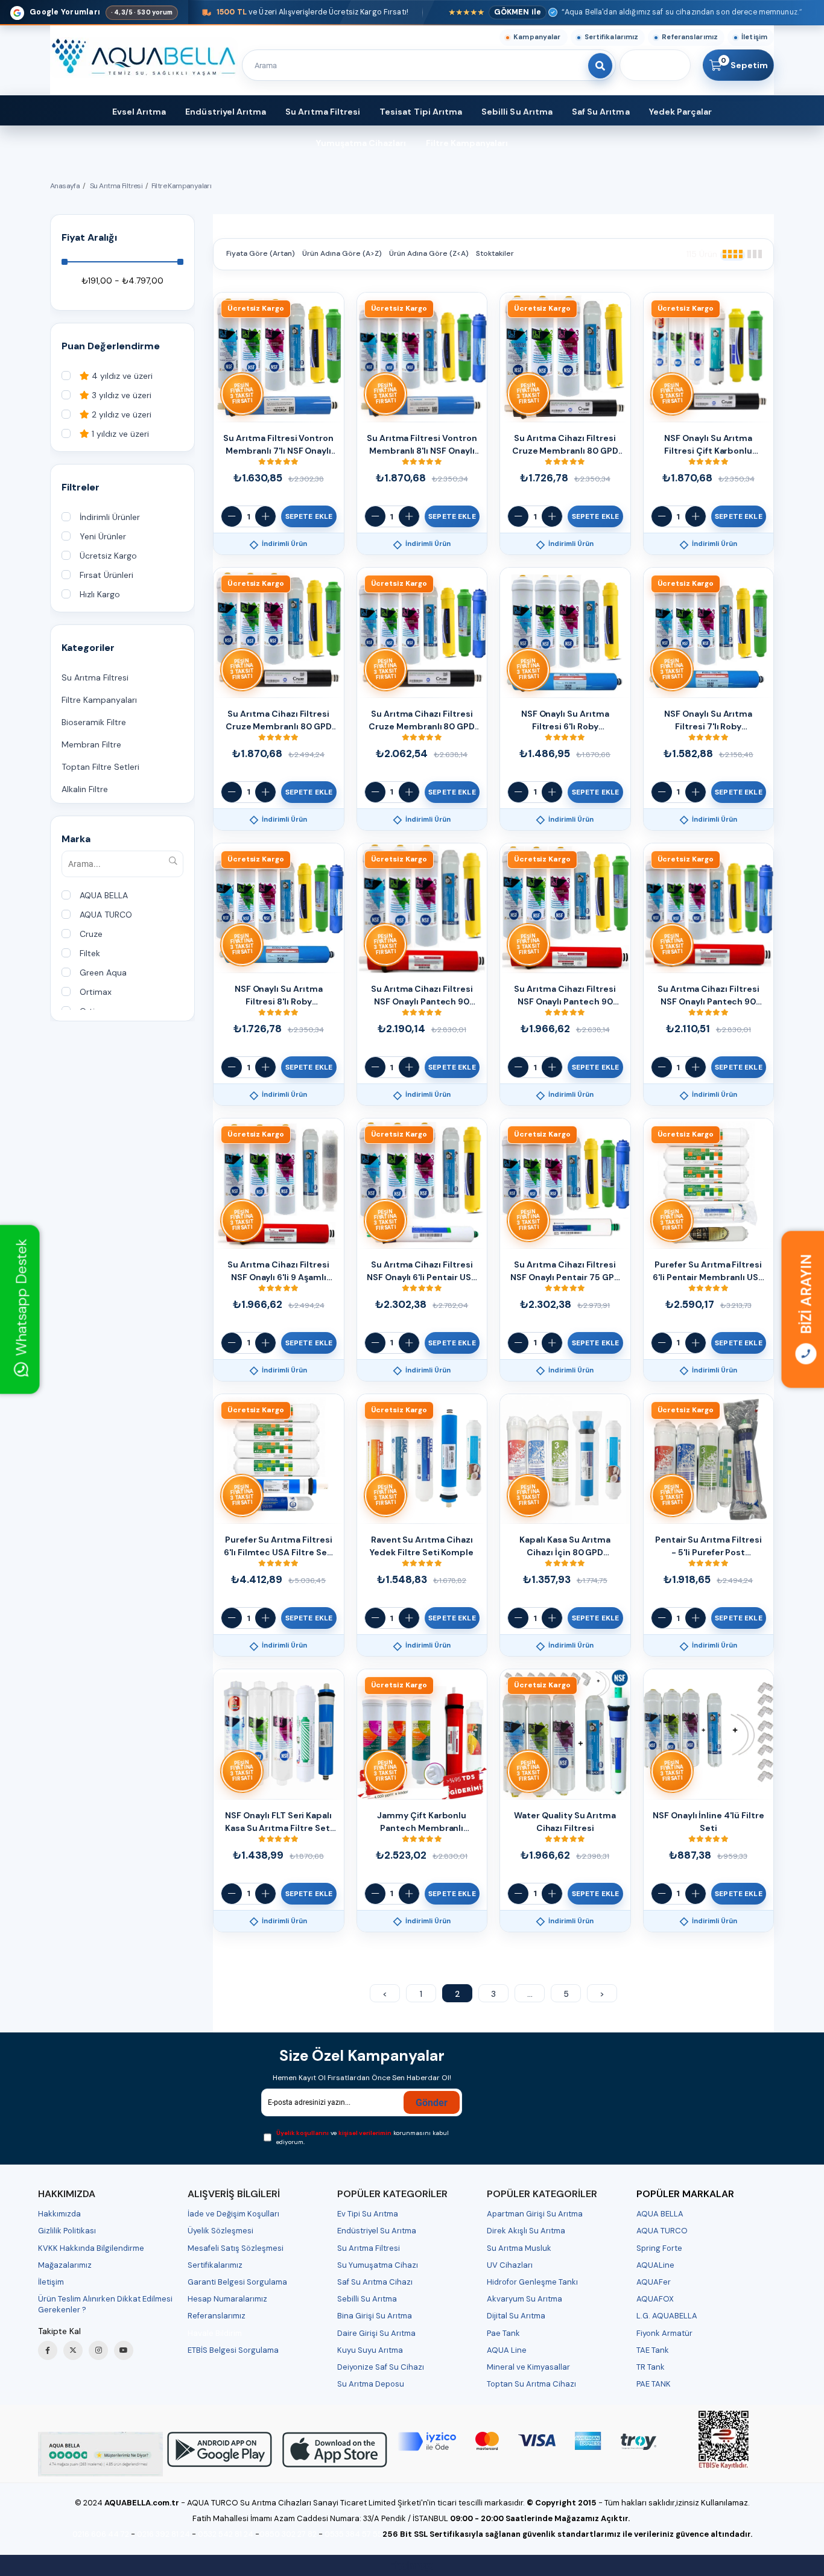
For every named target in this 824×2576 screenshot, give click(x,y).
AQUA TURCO (106, 915)
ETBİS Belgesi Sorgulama (233, 2350)
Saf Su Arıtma (601, 112)
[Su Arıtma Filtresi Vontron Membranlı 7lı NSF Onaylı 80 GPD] (279, 358)
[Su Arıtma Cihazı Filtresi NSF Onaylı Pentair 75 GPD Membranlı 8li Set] (565, 1184)
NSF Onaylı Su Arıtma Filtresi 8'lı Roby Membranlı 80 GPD (279, 996)
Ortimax (96, 992)
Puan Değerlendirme (111, 346)
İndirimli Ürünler (110, 517)
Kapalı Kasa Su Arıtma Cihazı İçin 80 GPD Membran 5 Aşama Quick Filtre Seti (565, 1547)
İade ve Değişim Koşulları (233, 2214)
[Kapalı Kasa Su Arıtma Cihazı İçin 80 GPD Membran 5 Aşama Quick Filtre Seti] (565, 1459)
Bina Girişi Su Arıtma (375, 2316)
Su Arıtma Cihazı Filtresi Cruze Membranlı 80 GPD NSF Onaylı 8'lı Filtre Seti (422, 721)
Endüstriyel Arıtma (226, 112)
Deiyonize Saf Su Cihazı (381, 2367)
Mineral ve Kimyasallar (528, 2367)
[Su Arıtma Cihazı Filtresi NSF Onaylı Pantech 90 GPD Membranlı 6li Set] (422, 909)
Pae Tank (503, 2333)
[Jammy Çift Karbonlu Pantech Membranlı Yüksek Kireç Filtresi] (422, 1734)
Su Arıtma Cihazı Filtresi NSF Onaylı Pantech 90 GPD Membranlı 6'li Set (422, 996)
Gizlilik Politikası (67, 2231)
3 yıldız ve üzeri (120, 395)
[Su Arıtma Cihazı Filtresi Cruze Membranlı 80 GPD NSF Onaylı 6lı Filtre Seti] (565, 358)
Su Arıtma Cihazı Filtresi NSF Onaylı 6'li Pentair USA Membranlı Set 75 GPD (422, 1271)
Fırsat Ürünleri (106, 575)
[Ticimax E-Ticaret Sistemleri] (412, 2567)
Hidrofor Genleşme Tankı (532, 2282)
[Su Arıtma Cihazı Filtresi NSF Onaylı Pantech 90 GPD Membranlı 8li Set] (709, 909)
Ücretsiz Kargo (108, 556)
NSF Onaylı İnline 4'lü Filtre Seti (708, 1822)
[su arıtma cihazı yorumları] (100, 2454)
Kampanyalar (537, 37)
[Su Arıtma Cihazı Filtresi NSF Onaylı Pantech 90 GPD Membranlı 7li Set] (565, 909)
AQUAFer (654, 2282)
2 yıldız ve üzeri (120, 415)
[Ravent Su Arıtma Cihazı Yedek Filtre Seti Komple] (422, 1459)
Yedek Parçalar (681, 112)
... (530, 1994)
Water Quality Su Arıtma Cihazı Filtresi (565, 1822)
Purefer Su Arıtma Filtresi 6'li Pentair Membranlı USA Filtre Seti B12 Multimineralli (708, 1271)
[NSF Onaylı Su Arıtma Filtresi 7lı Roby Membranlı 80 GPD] (709, 633)
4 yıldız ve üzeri (121, 376)
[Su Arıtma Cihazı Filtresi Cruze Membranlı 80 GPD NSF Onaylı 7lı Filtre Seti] (279, 633)
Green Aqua (103, 973)
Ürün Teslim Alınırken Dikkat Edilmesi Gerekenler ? (105, 2304)
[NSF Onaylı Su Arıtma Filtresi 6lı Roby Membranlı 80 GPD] (565, 633)
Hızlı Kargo (100, 595)
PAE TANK (654, 2384)
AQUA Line (507, 2350)
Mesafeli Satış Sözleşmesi (236, 2248)
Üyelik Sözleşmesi (220, 2231)
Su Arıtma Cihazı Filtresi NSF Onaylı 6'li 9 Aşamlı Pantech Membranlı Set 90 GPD (278, 1271)
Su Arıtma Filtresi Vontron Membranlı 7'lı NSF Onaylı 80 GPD (278, 445)
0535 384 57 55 (353, 2534)
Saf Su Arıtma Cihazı (375, 2282)
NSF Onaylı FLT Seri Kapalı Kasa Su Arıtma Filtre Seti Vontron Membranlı (279, 1822)
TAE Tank (653, 2350)
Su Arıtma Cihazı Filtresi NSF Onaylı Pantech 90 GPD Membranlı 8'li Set (708, 996)
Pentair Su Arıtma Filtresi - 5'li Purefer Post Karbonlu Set (708, 1547)
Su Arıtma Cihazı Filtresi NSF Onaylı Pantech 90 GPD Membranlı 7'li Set (565, 996)
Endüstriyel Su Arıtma (377, 2231)
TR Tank (651, 2367)
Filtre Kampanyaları (467, 143)
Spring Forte (659, 2248)
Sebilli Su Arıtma (517, 112)
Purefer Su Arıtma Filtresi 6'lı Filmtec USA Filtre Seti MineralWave (279, 1547)
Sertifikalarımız (612, 37)
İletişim (754, 37)
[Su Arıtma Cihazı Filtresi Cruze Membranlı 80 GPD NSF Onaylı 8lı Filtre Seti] (422, 633)
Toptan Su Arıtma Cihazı (531, 2384)
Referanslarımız (690, 37)
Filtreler (81, 487)
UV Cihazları (510, 2265)
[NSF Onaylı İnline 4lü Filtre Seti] (709, 1734)
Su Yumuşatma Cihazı (378, 2265)
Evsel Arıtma (139, 112)
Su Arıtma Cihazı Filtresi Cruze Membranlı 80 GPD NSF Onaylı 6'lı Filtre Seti (565, 445)
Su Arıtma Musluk (519, 2248)
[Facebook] (48, 2350)
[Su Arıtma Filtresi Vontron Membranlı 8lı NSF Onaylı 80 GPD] (422, 358)
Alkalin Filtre (85, 789)
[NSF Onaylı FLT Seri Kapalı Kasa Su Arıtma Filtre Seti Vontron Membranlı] (279, 1734)
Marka (76, 839)
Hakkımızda (59, 2214)
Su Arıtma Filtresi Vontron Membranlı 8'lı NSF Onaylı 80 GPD (422, 445)
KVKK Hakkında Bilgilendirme (91, 2248)
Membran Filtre (91, 745)
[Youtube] (124, 2350)
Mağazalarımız (65, 2265)
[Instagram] (98, 2350)
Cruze (91, 934)
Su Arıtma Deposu (371, 2384)
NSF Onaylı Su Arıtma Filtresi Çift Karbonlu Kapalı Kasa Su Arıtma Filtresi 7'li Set (708, 445)
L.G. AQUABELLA (667, 2316)
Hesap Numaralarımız (227, 2299)
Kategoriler (88, 648)
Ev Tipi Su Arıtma (368, 2214)
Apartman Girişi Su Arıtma (535, 2214)
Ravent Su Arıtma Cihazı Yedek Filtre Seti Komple (422, 1546)
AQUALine (655, 2265)
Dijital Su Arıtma (516, 2316)
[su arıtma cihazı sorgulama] (724, 2440)
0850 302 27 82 (288, 2534)
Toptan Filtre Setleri (100, 767)
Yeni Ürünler (103, 537)
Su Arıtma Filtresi (323, 112)
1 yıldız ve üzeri (119, 434)
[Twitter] (73, 2350)
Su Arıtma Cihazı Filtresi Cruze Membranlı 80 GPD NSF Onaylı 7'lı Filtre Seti (279, 721)
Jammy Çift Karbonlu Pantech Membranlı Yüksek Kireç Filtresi (422, 1822)
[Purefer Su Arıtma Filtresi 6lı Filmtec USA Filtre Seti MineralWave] (279, 1459)
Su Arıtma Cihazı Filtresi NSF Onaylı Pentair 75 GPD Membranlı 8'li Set (565, 1271)
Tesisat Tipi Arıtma (421, 112)
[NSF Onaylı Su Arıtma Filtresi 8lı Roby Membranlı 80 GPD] (279, 909)
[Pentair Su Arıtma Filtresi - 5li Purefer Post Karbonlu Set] (709, 1459)
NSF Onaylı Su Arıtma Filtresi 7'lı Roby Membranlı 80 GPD (708, 721)
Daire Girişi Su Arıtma (376, 2333)
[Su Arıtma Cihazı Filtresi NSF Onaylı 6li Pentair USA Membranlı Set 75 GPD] (422, 1184)
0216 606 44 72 (101, 2534)
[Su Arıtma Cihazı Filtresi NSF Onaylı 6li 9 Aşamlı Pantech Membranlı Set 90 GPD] (279, 1184)
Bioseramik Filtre (94, 722)
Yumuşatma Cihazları (361, 143)
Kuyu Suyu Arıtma (370, 2350)
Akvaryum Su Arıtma (525, 2299)
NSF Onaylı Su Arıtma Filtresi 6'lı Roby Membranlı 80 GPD (565, 721)
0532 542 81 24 (226, 2534)
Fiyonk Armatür (664, 2333)
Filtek (90, 953)
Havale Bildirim (215, 2333)
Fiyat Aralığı (89, 237)
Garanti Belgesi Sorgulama (237, 2282)
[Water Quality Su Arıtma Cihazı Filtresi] (565, 1734)
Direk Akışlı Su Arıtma (526, 2231)
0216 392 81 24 (163, 2534)
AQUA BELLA (104, 896)
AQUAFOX (655, 2299)
